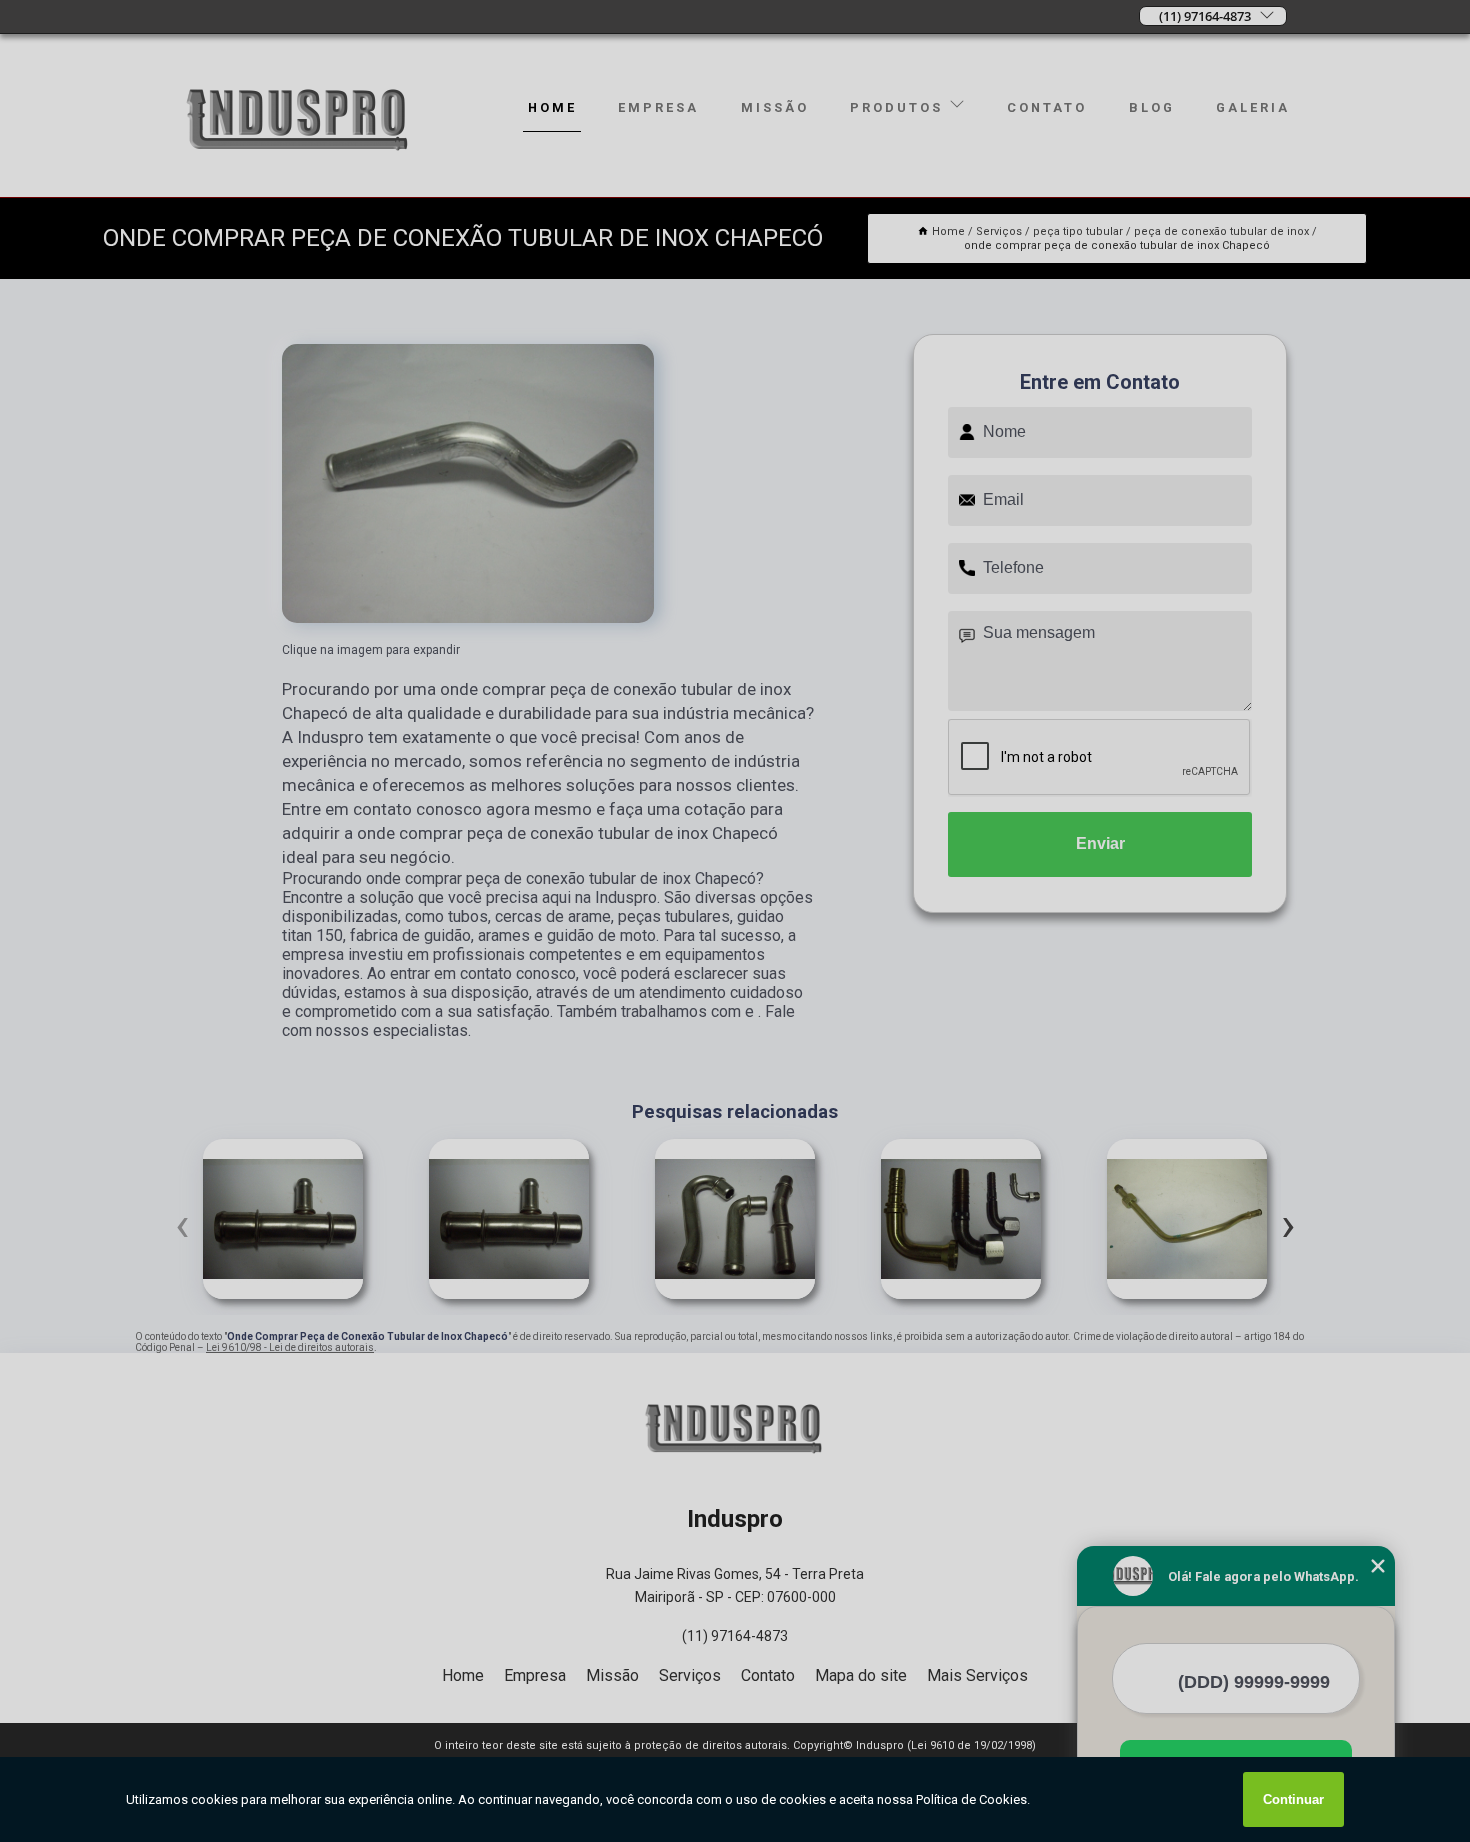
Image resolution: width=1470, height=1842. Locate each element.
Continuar (1293, 1799)
